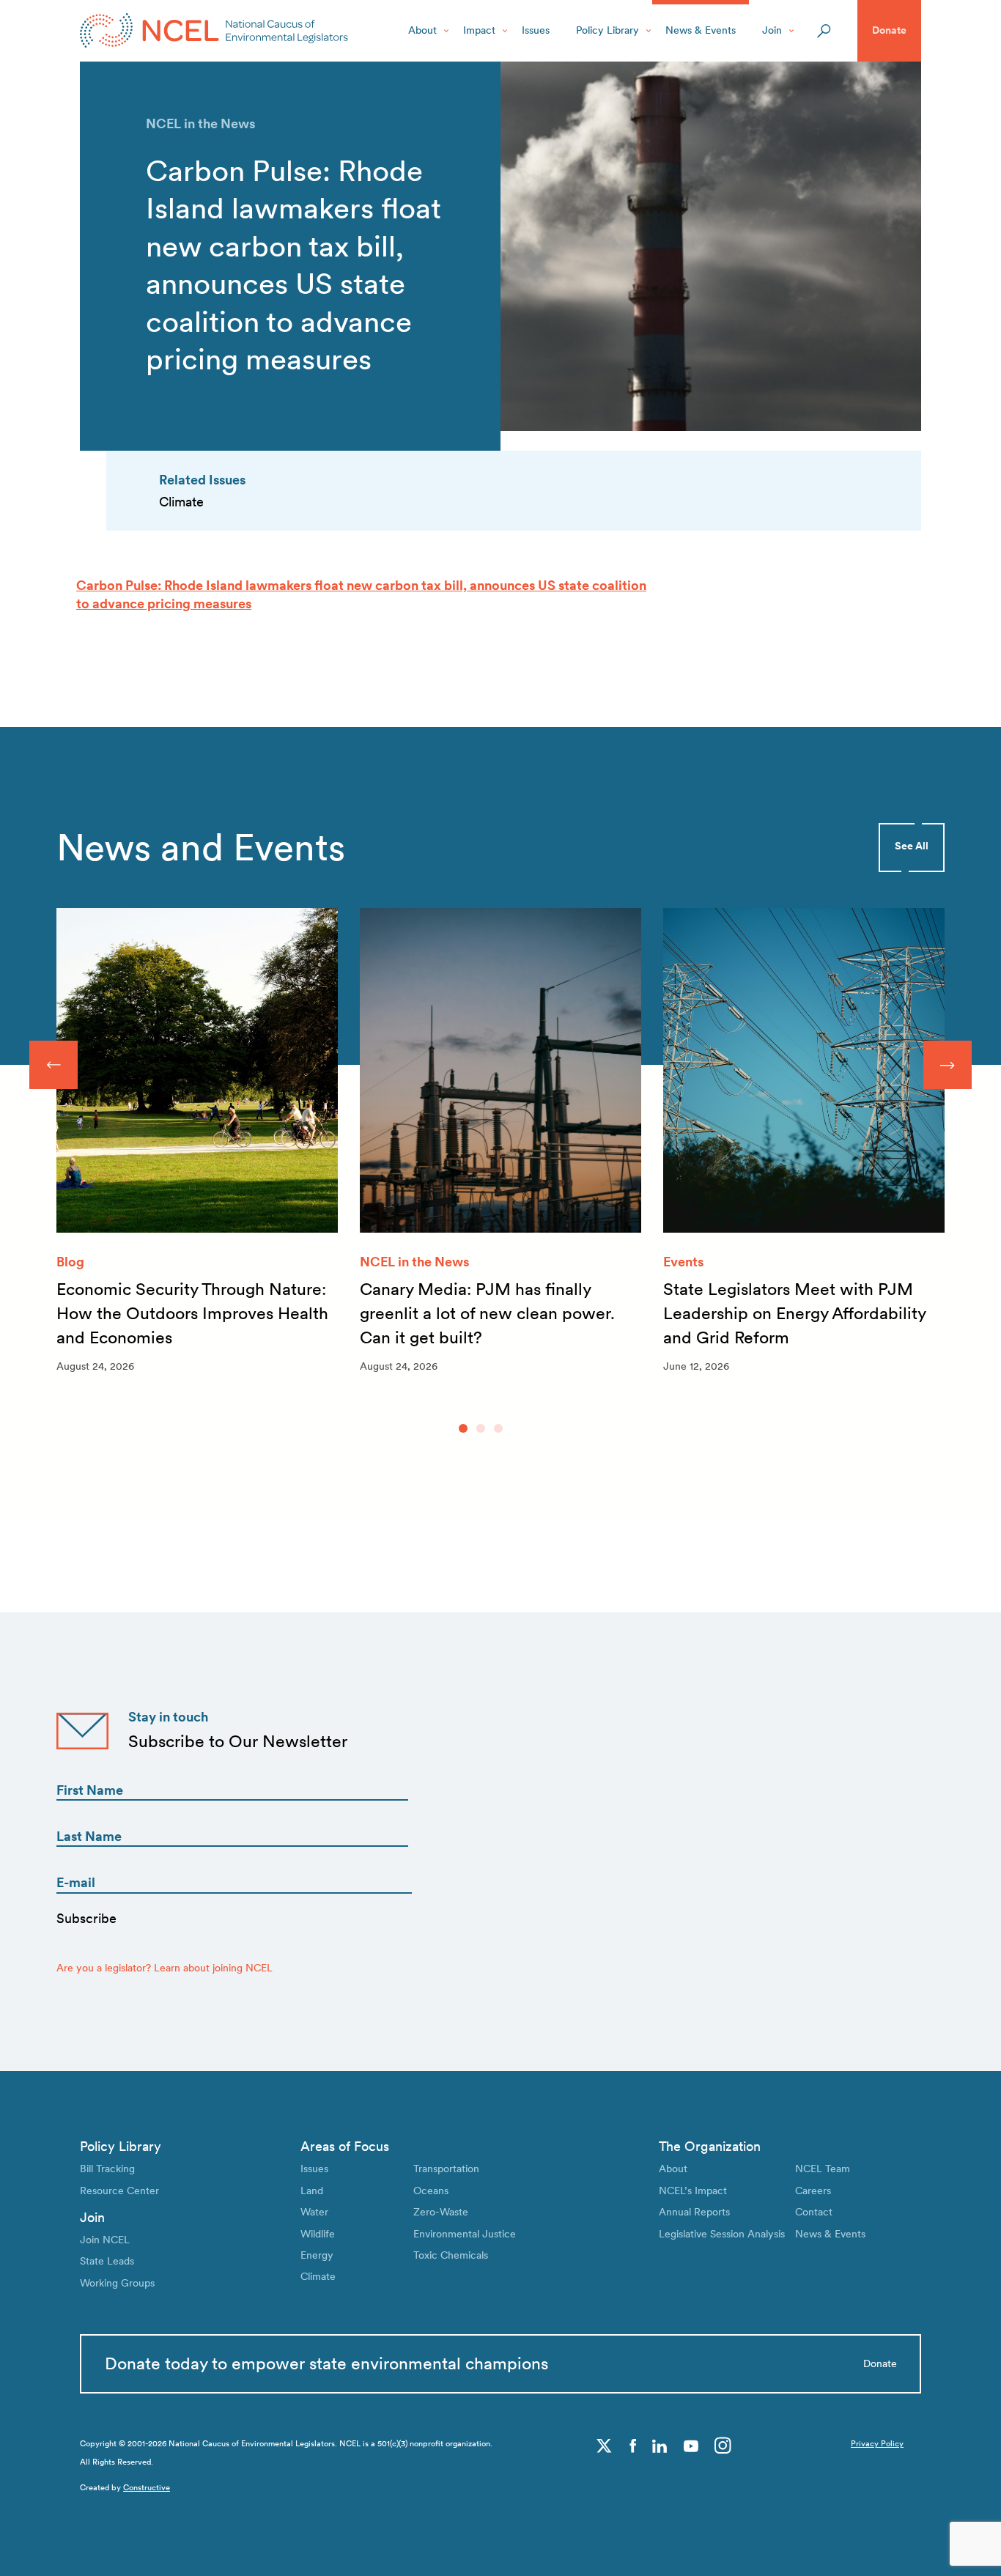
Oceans (431, 2191)
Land (312, 2191)
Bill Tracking (107, 2169)
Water (314, 2212)
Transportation (446, 2169)
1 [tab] (463, 1428)
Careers (813, 2191)
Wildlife (318, 2234)
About (422, 30)
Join (772, 30)
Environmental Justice (465, 2234)
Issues (536, 30)
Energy (317, 2255)
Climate (318, 2276)
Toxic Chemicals (451, 2255)
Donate (889, 30)
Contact (814, 2212)
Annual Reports (694, 2212)
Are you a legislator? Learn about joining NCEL (165, 1968)
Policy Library (607, 30)
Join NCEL (105, 2240)
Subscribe (86, 1918)
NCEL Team (823, 2169)
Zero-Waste (441, 2212)
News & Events (701, 30)
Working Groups (117, 2283)
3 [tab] (498, 1428)
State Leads (107, 2261)
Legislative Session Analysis (722, 2234)
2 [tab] (481, 1428)
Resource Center (119, 2191)
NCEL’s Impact (693, 2191)
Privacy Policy (877, 2444)
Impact (479, 30)
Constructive (147, 2488)
